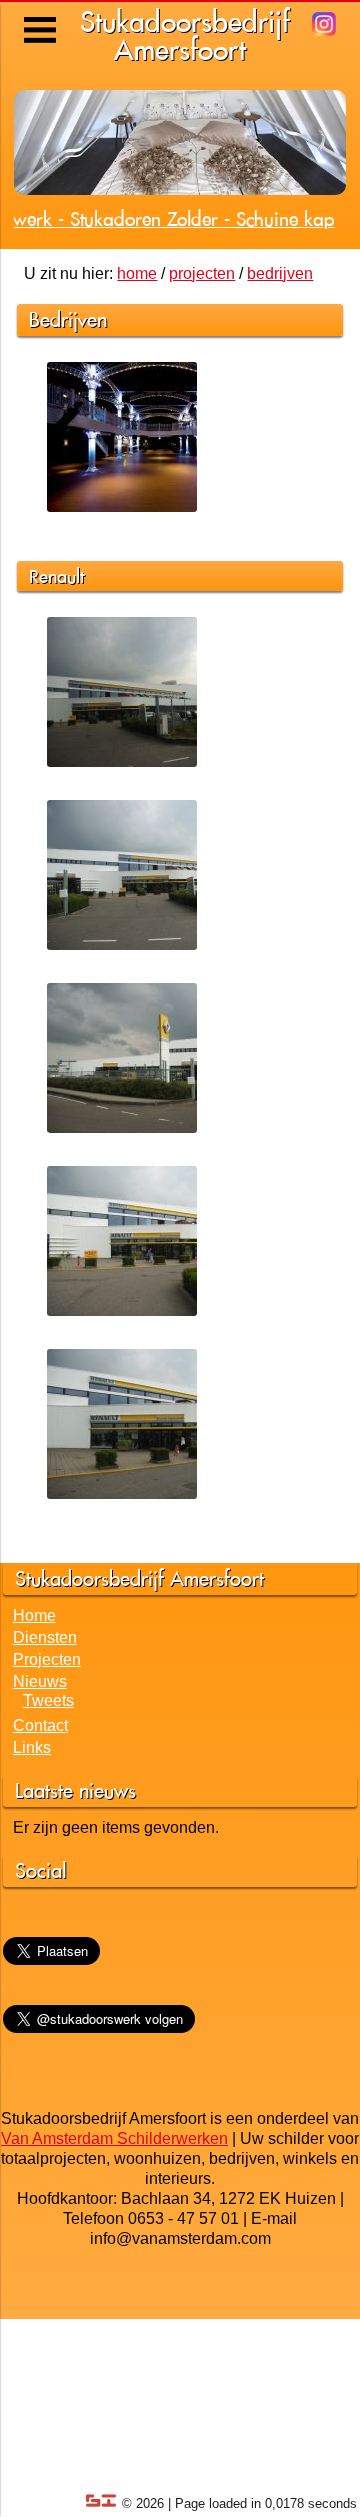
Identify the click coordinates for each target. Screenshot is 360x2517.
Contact (40, 1725)
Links (32, 1747)
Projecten (47, 1659)
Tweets (48, 1700)
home (137, 273)
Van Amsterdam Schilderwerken (114, 2138)
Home (34, 1615)
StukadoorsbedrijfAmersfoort (185, 35)
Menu (41, 15)
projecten (202, 273)
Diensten (45, 1637)
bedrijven (280, 273)
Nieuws (40, 1681)
